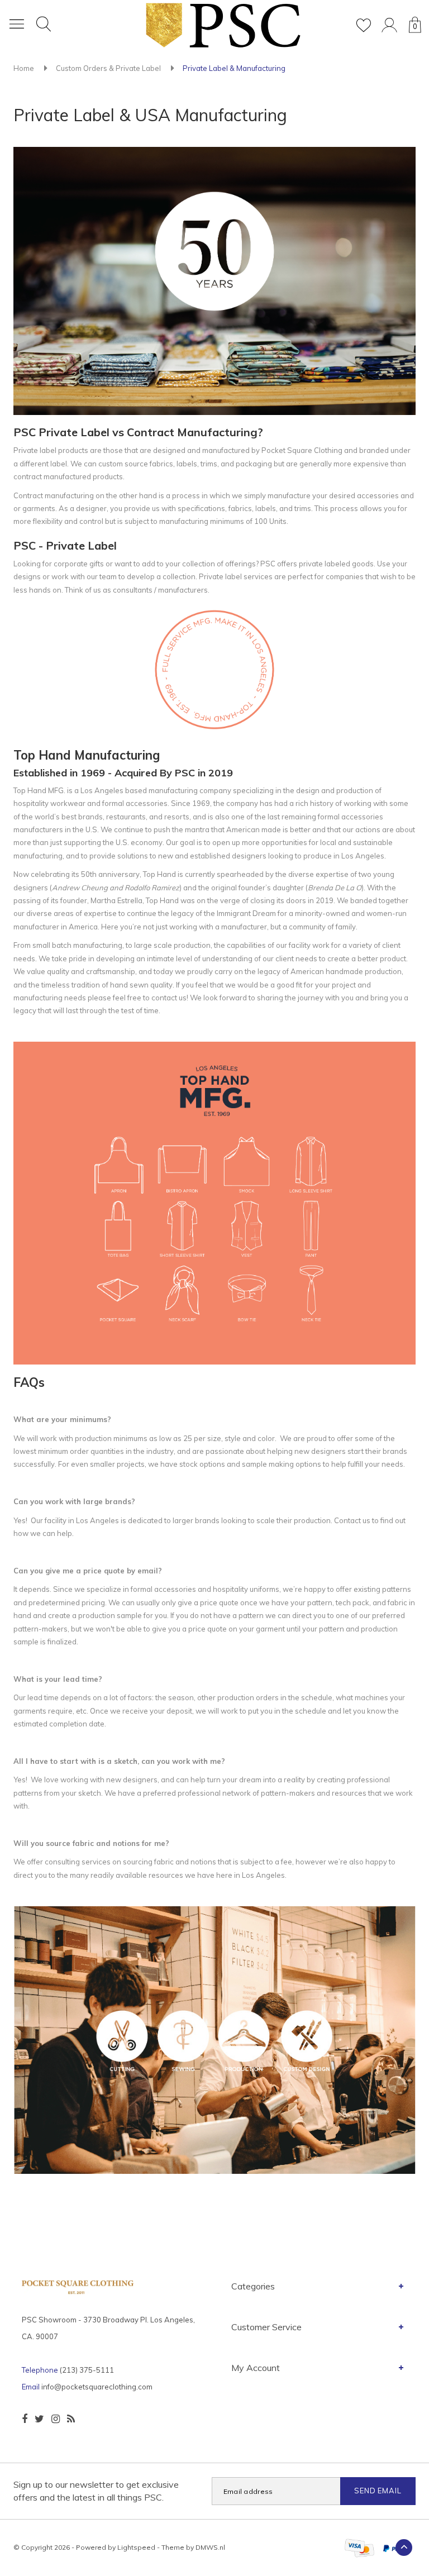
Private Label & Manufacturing (234, 68)
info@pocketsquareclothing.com (97, 2387)
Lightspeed (136, 2547)
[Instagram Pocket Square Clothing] (56, 2419)
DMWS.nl (210, 2547)
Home (24, 68)
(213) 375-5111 (87, 2370)
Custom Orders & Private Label (108, 68)
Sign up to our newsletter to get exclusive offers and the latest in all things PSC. (96, 2491)
